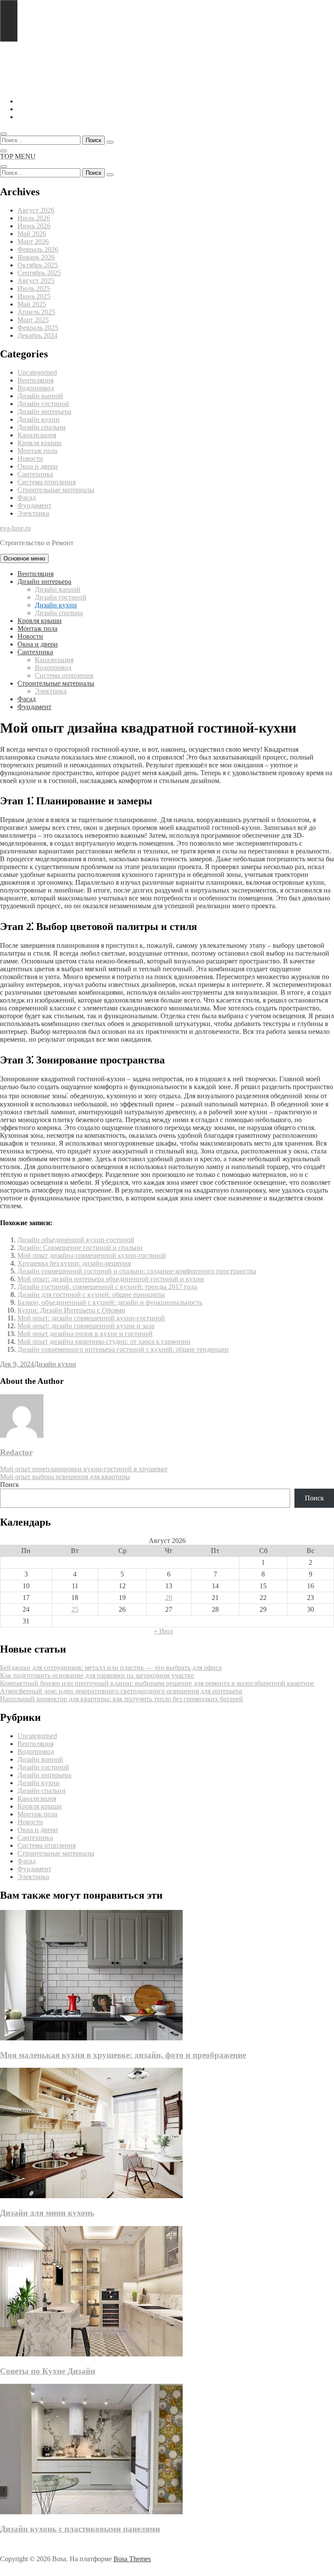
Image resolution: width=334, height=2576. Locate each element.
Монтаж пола (37, 451)
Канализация (37, 435)
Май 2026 (32, 234)
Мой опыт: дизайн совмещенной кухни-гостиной (91, 1318)
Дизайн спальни (42, 427)
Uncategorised (37, 372)
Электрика (33, 513)
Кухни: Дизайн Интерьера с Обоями (71, 1310)
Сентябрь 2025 (39, 273)
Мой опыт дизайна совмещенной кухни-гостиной (92, 1255)
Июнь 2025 (34, 296)
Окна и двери (38, 466)
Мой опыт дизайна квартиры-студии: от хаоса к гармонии (104, 1341)
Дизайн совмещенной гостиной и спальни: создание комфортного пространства (137, 1271)
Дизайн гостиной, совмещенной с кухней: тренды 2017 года (107, 1287)
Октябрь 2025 (38, 265)
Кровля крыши (40, 443)
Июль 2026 (34, 218)
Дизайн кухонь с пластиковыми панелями (80, 2529)
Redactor (16, 1452)
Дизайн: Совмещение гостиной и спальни (80, 1248)
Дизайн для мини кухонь (47, 2213)
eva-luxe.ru (15, 528)
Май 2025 (32, 304)
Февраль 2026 (38, 249)
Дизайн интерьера (44, 412)
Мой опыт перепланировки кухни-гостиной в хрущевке (84, 1469)
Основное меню (24, 558)
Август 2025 (36, 281)
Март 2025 (33, 320)
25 (75, 1609)
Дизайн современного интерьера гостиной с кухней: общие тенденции (123, 1349)
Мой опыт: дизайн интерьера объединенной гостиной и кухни (111, 1279)
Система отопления (47, 482)
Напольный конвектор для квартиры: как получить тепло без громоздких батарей (122, 1699)
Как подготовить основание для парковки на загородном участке (97, 1675)
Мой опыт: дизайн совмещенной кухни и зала (86, 1326)
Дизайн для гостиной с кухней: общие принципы (91, 1295)
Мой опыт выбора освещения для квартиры (65, 1477)
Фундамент (34, 505)
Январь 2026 (36, 257)
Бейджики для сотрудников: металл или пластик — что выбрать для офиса (111, 1668)
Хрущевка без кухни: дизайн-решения (74, 1263)
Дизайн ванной (40, 396)
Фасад (27, 498)
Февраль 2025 (38, 328)
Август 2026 (36, 210)
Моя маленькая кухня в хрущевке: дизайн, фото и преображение (123, 2055)
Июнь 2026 (34, 226)
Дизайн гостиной (43, 404)
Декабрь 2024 (37, 335)
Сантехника (35, 474)
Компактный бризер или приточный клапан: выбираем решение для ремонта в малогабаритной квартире (157, 1683)
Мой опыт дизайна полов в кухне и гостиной (85, 1334)
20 (169, 1598)
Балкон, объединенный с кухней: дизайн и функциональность (110, 1302)
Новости (30, 458)
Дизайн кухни (38, 419)
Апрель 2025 (36, 312)
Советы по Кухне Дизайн (48, 2371)
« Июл (164, 1631)
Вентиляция (35, 380)
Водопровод (36, 388)
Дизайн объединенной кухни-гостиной (76, 1240)
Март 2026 (33, 242)
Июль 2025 (34, 288)
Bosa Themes (132, 2559)
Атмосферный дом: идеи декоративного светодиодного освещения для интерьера (121, 1691)
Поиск (10, 1485)
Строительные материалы (56, 490)
